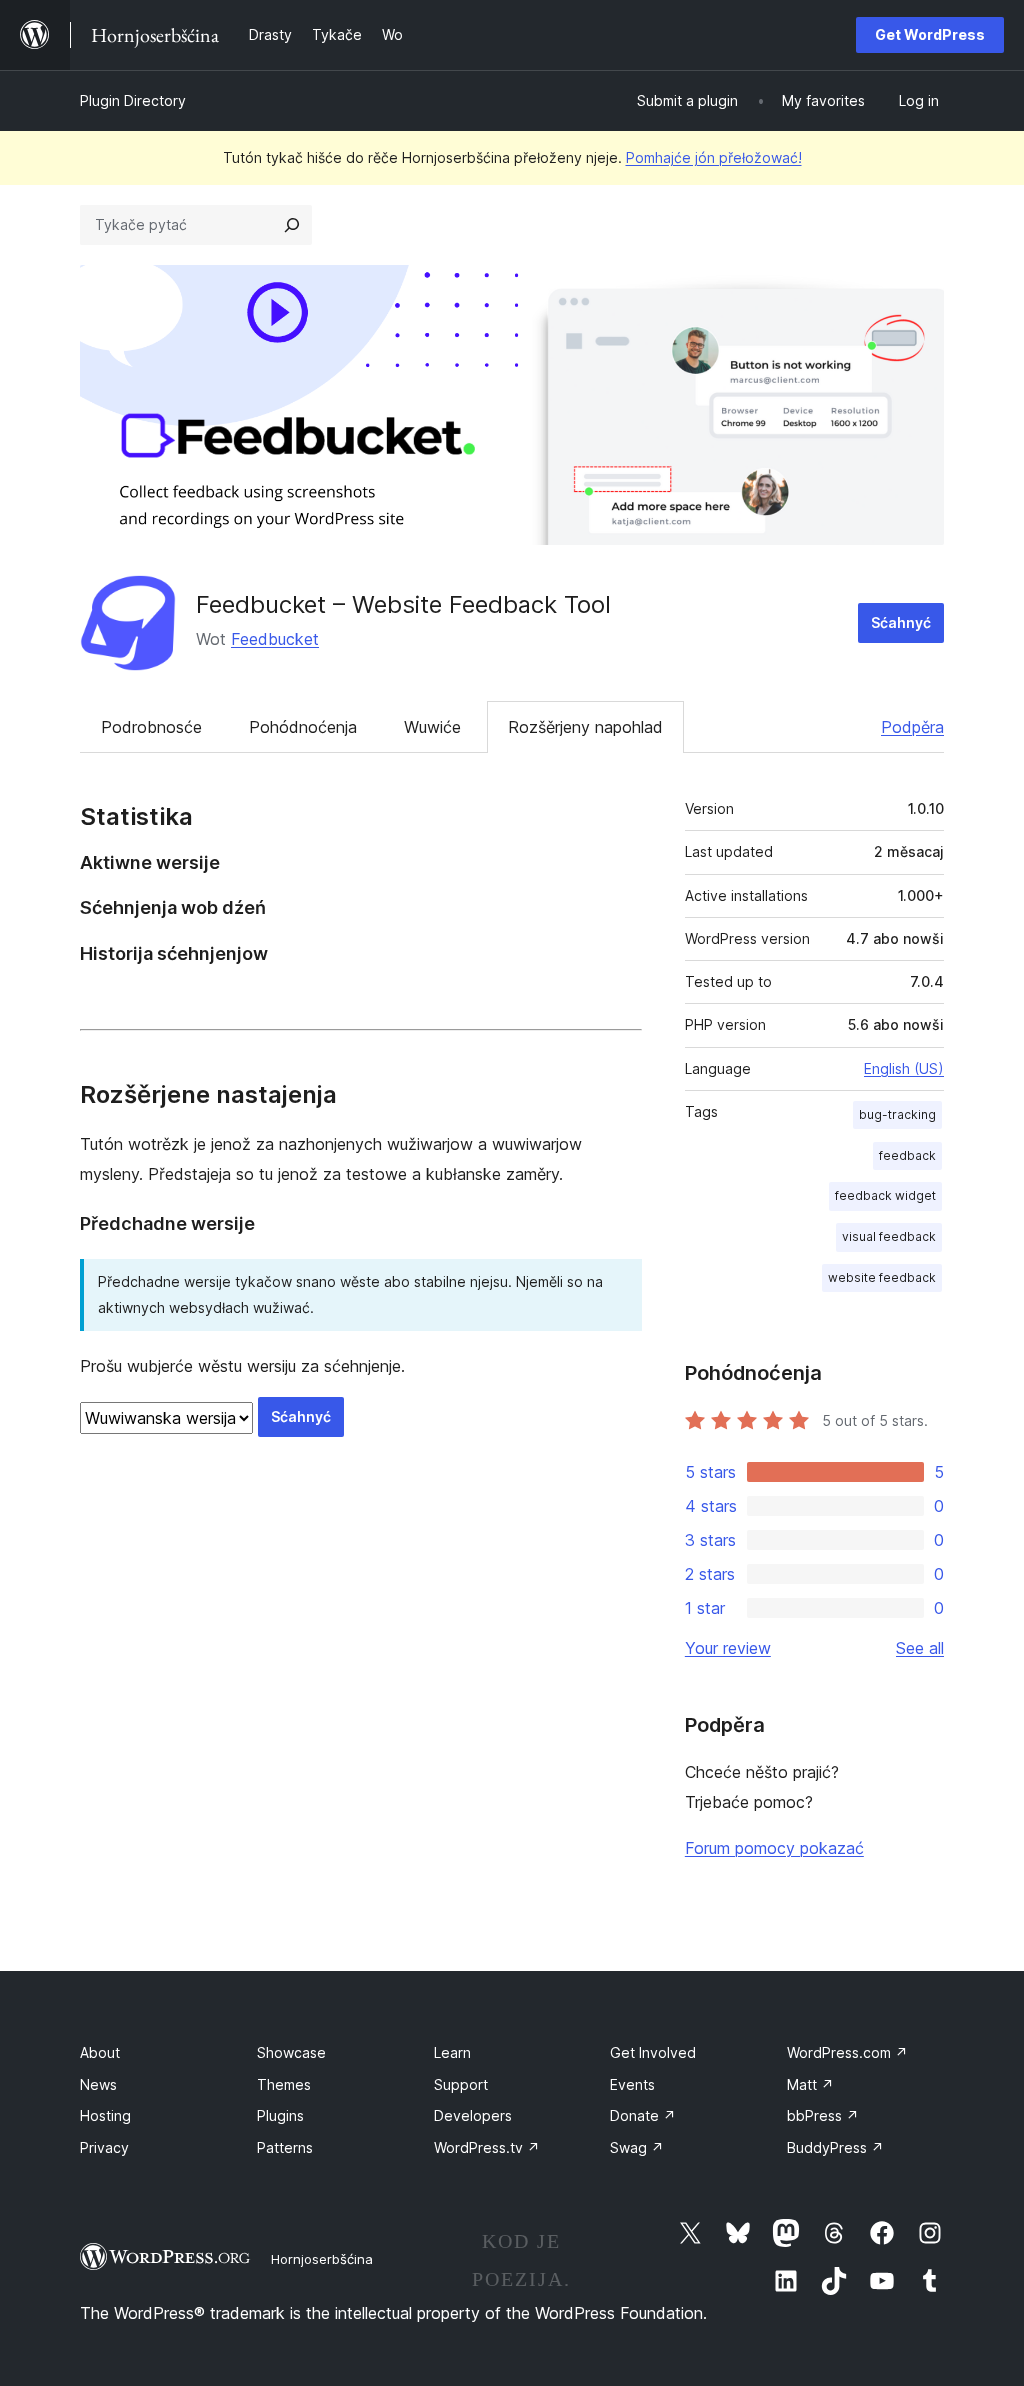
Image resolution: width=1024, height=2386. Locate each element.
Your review (728, 1648)
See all (920, 1648)
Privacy (104, 2147)
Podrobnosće (151, 727)
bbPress (823, 2115)
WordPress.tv (487, 2147)
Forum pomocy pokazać (774, 1848)
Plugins (280, 2115)
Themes (284, 2084)
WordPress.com (847, 2052)
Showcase (291, 2052)
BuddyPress (835, 2147)
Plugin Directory (133, 100)
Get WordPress (930, 34)
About (100, 2052)
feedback (907, 1155)
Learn (452, 2052)
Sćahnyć (901, 622)
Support (461, 2084)
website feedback (882, 1277)
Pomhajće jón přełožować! (714, 157)
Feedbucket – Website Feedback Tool (403, 604)
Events (632, 2084)
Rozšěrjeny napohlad (585, 727)
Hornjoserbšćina (322, 2259)
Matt (810, 2084)
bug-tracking (897, 1114)
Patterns (285, 2147)
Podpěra (912, 727)
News (98, 2084)
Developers (473, 2115)
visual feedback (889, 1236)
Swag (637, 2147)
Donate (643, 2115)
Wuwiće (432, 727)
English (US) (904, 1068)
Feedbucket (275, 639)
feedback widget (885, 1195)
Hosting (105, 2115)
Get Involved (653, 2052)
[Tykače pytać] (292, 225)
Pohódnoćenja (303, 727)
